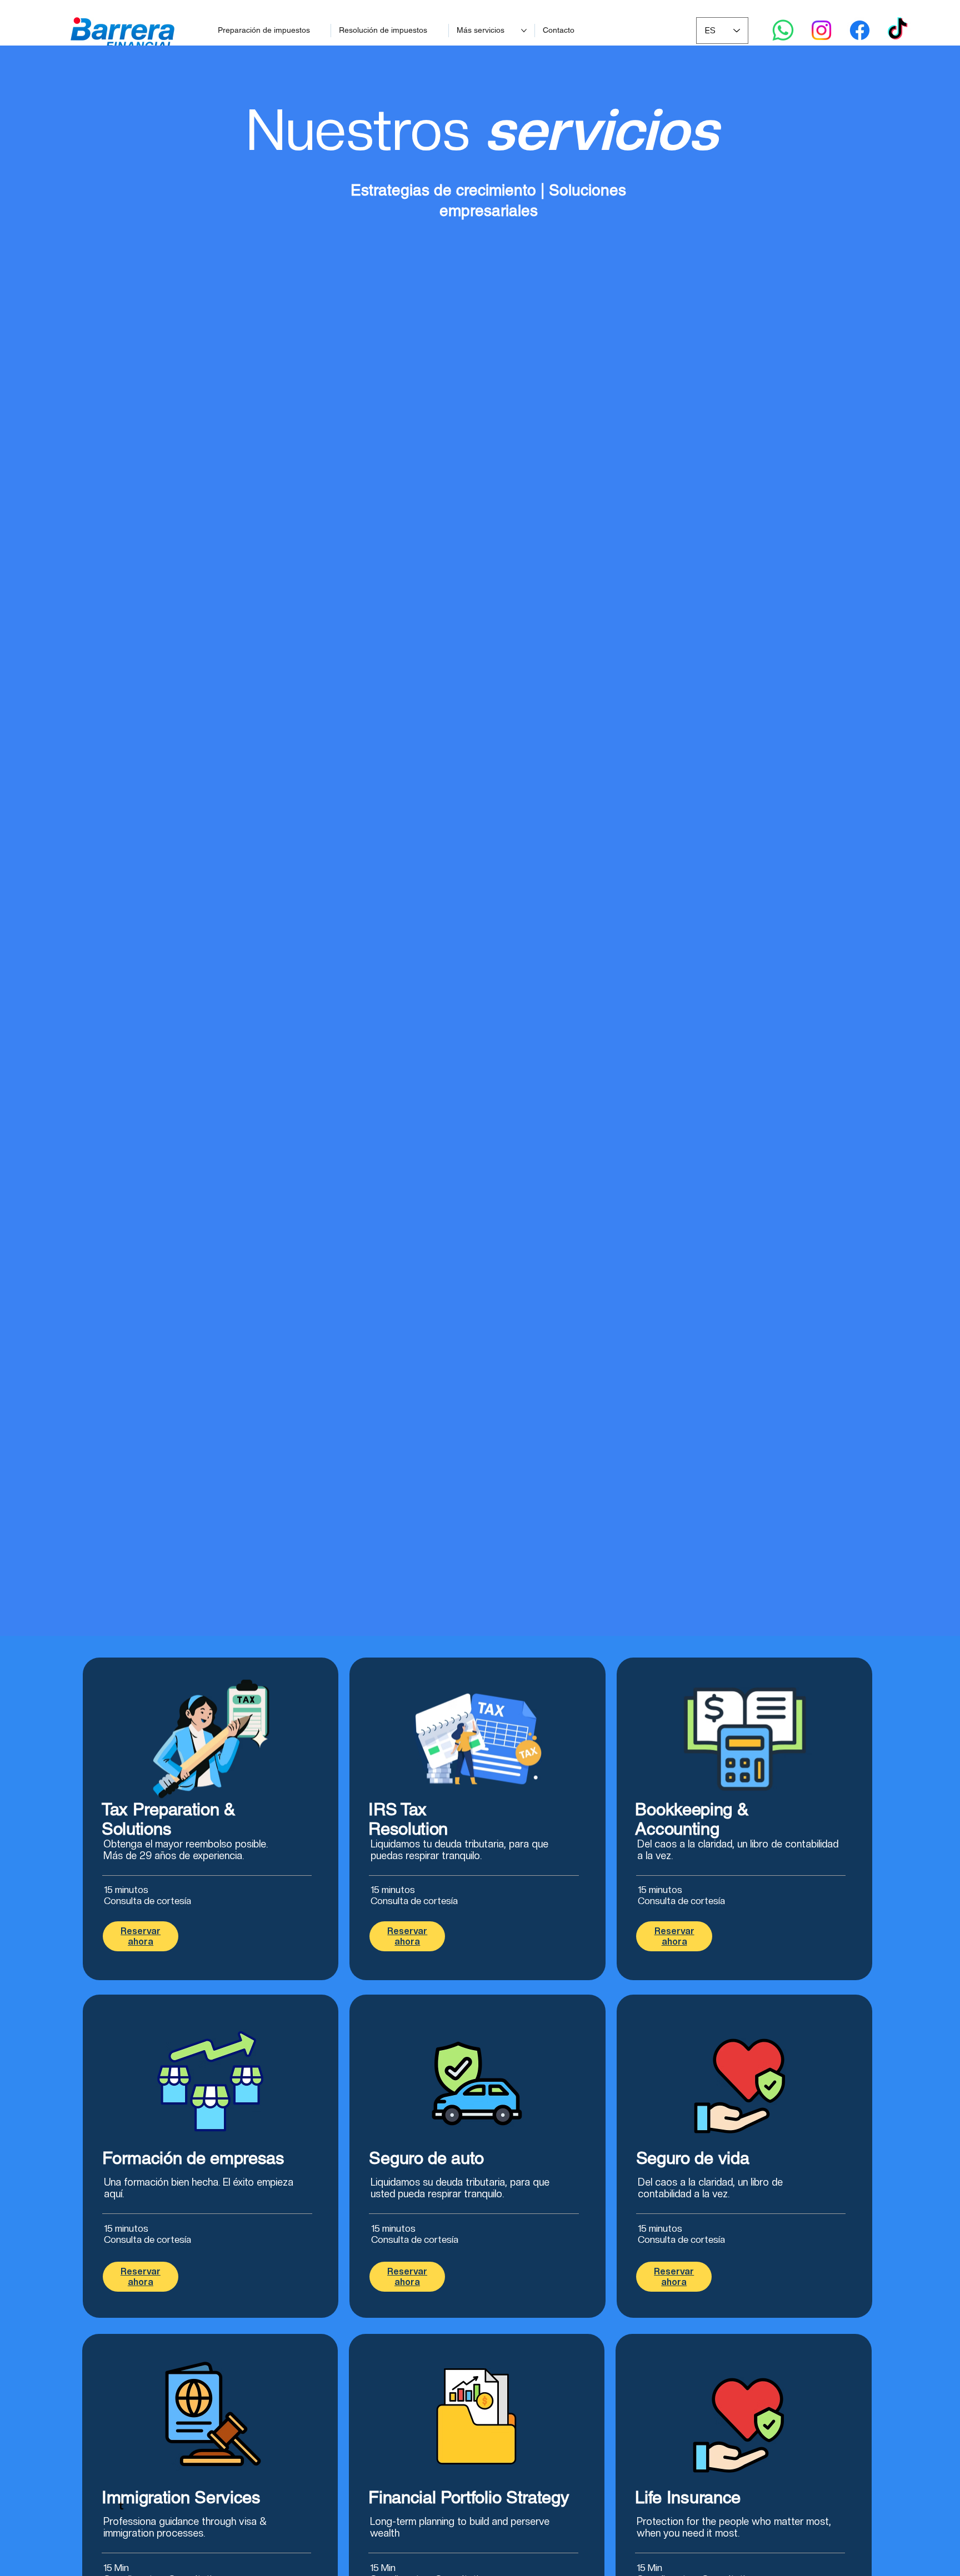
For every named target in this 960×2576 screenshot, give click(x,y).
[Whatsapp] (783, 30)
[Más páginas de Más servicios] (524, 31)
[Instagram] (821, 30)
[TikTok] (897, 30)
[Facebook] (860, 30)
